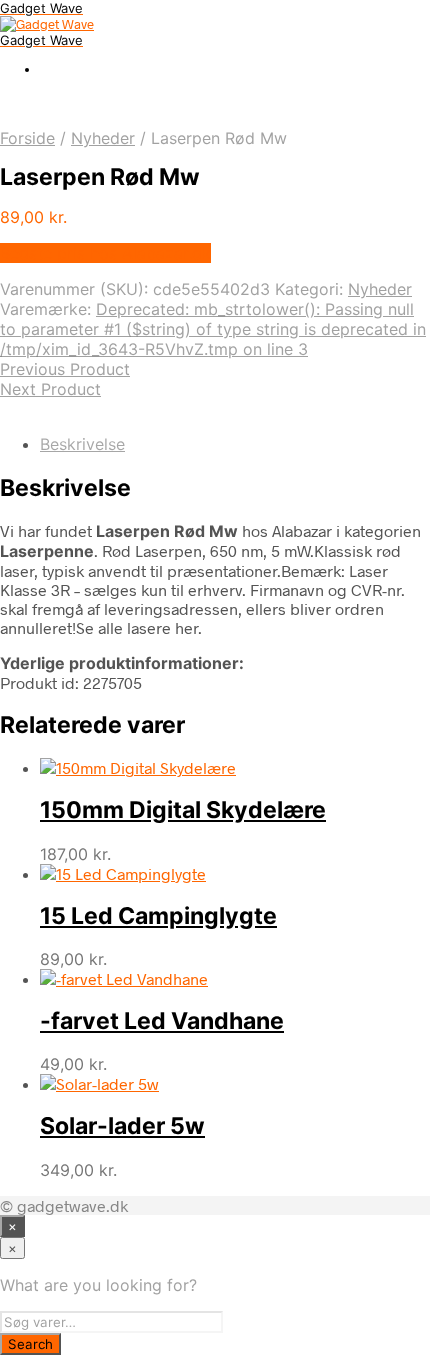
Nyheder (103, 138)
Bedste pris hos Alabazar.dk (105, 253)
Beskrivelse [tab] (82, 444)
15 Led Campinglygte (158, 916)
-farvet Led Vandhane (162, 1021)
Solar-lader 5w (122, 1126)
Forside (27, 138)
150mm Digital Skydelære (183, 810)
